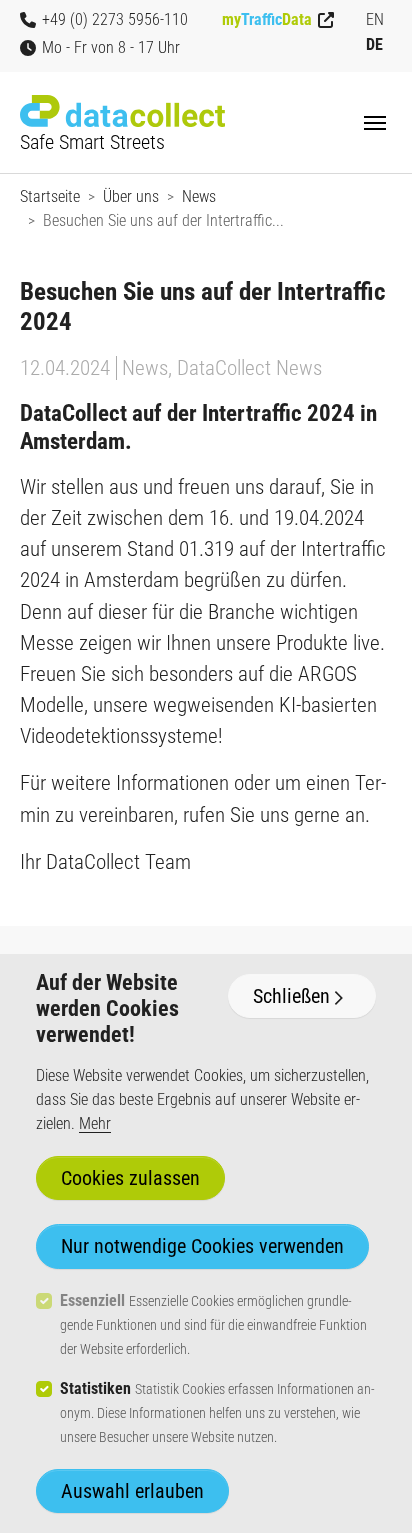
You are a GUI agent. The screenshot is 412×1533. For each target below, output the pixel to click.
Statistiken (95, 1388)
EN (375, 19)
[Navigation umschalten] (375, 123)
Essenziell (92, 1300)
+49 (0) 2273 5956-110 (115, 19)
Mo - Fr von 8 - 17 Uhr (111, 47)
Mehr (95, 1123)
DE (374, 44)
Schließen (291, 996)
